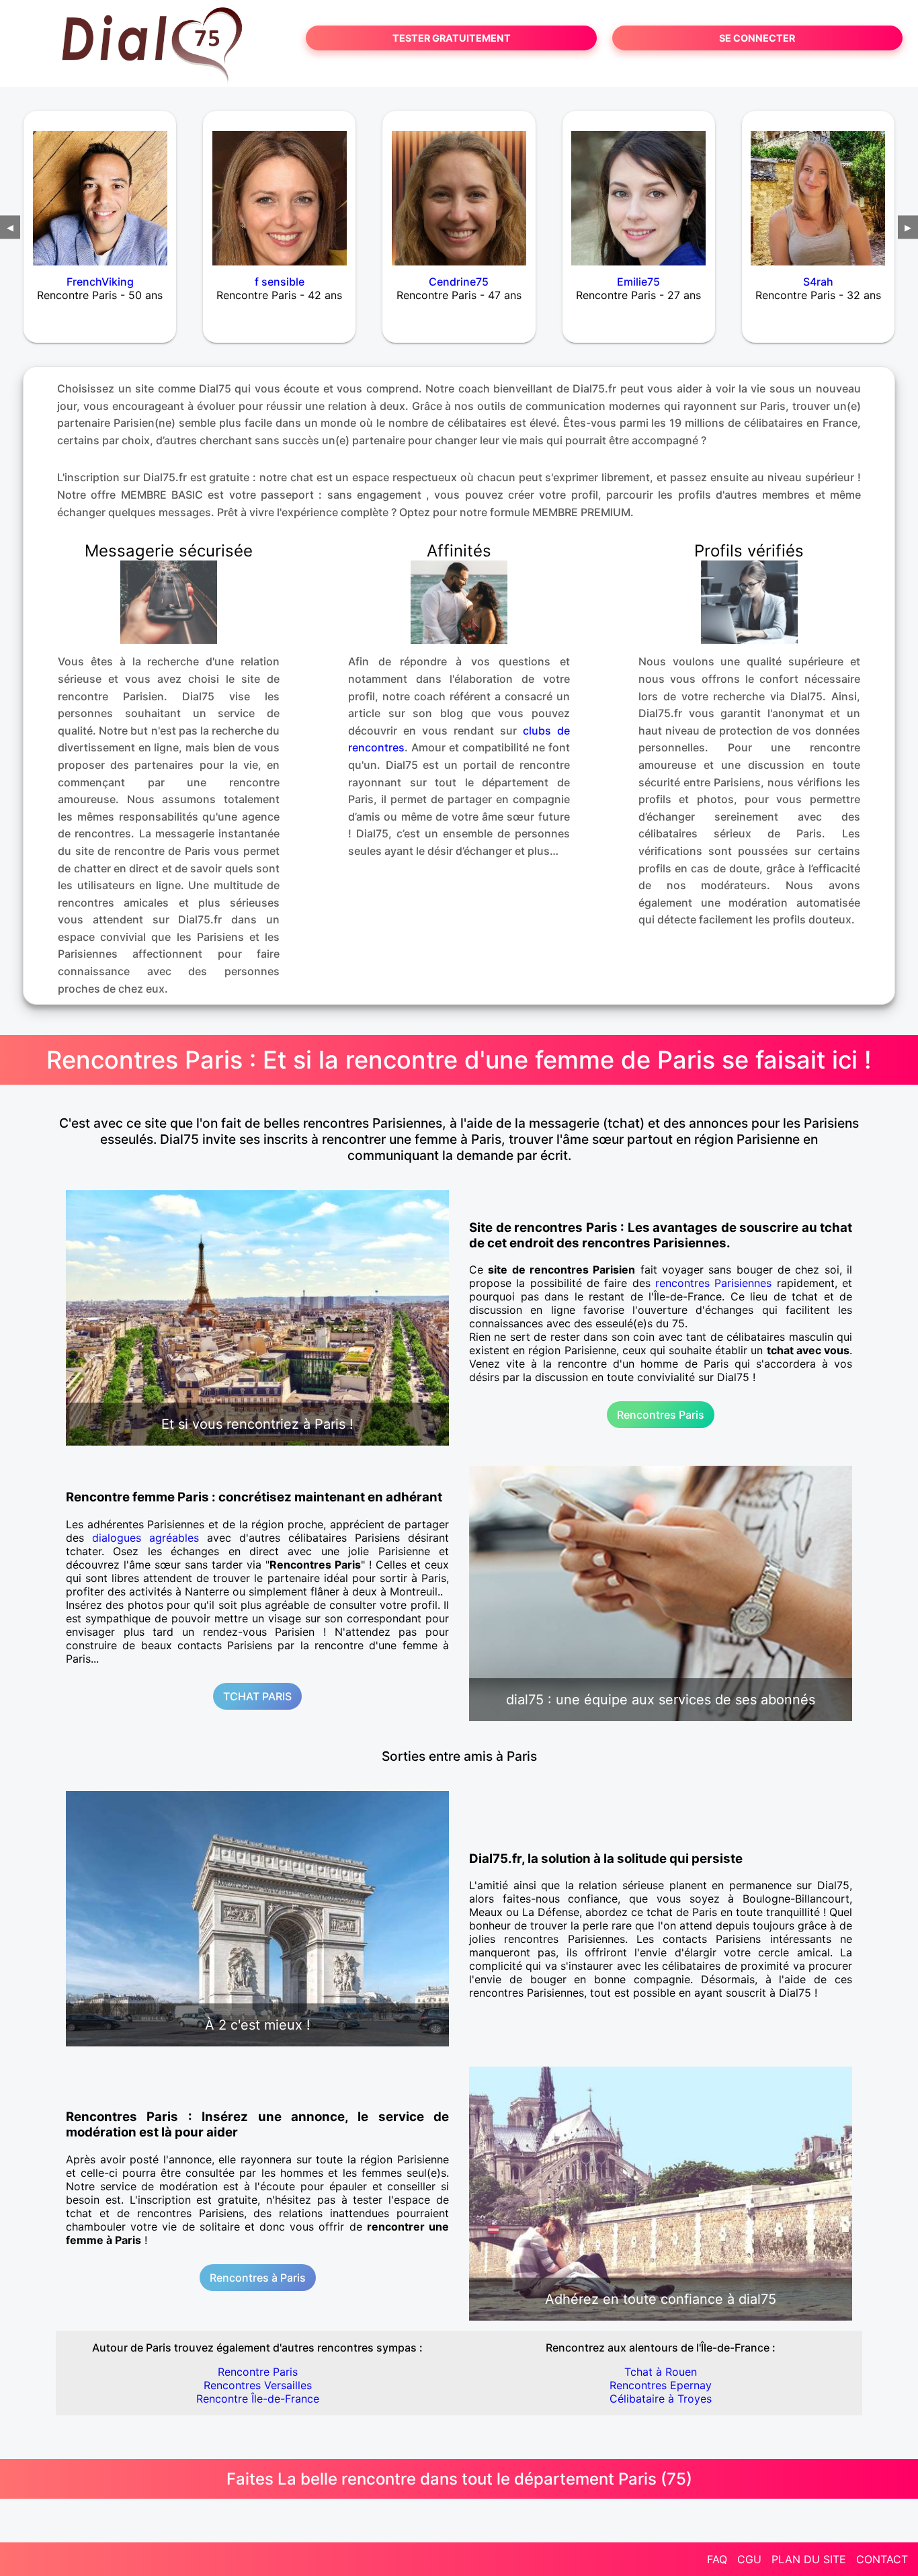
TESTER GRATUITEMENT (452, 38)
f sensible (280, 282)
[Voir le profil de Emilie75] (639, 190)
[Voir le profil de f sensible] (279, 190)
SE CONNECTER (757, 38)
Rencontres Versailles (258, 2385)
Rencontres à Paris (258, 2278)
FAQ (717, 2559)
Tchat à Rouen (661, 2372)
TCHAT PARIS (257, 1696)
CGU (749, 2559)
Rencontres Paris (661, 1415)
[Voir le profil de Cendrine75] (459, 190)
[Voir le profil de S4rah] (818, 190)
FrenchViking (100, 282)
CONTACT (882, 2559)
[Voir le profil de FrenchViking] (100, 190)
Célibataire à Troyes (661, 2399)
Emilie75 (638, 282)
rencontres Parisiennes (713, 1283)
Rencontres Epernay (661, 2385)
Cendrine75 (459, 282)
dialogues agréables (145, 1538)
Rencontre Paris (258, 2372)
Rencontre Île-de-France (258, 2399)
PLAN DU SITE (809, 2559)
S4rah (818, 282)
